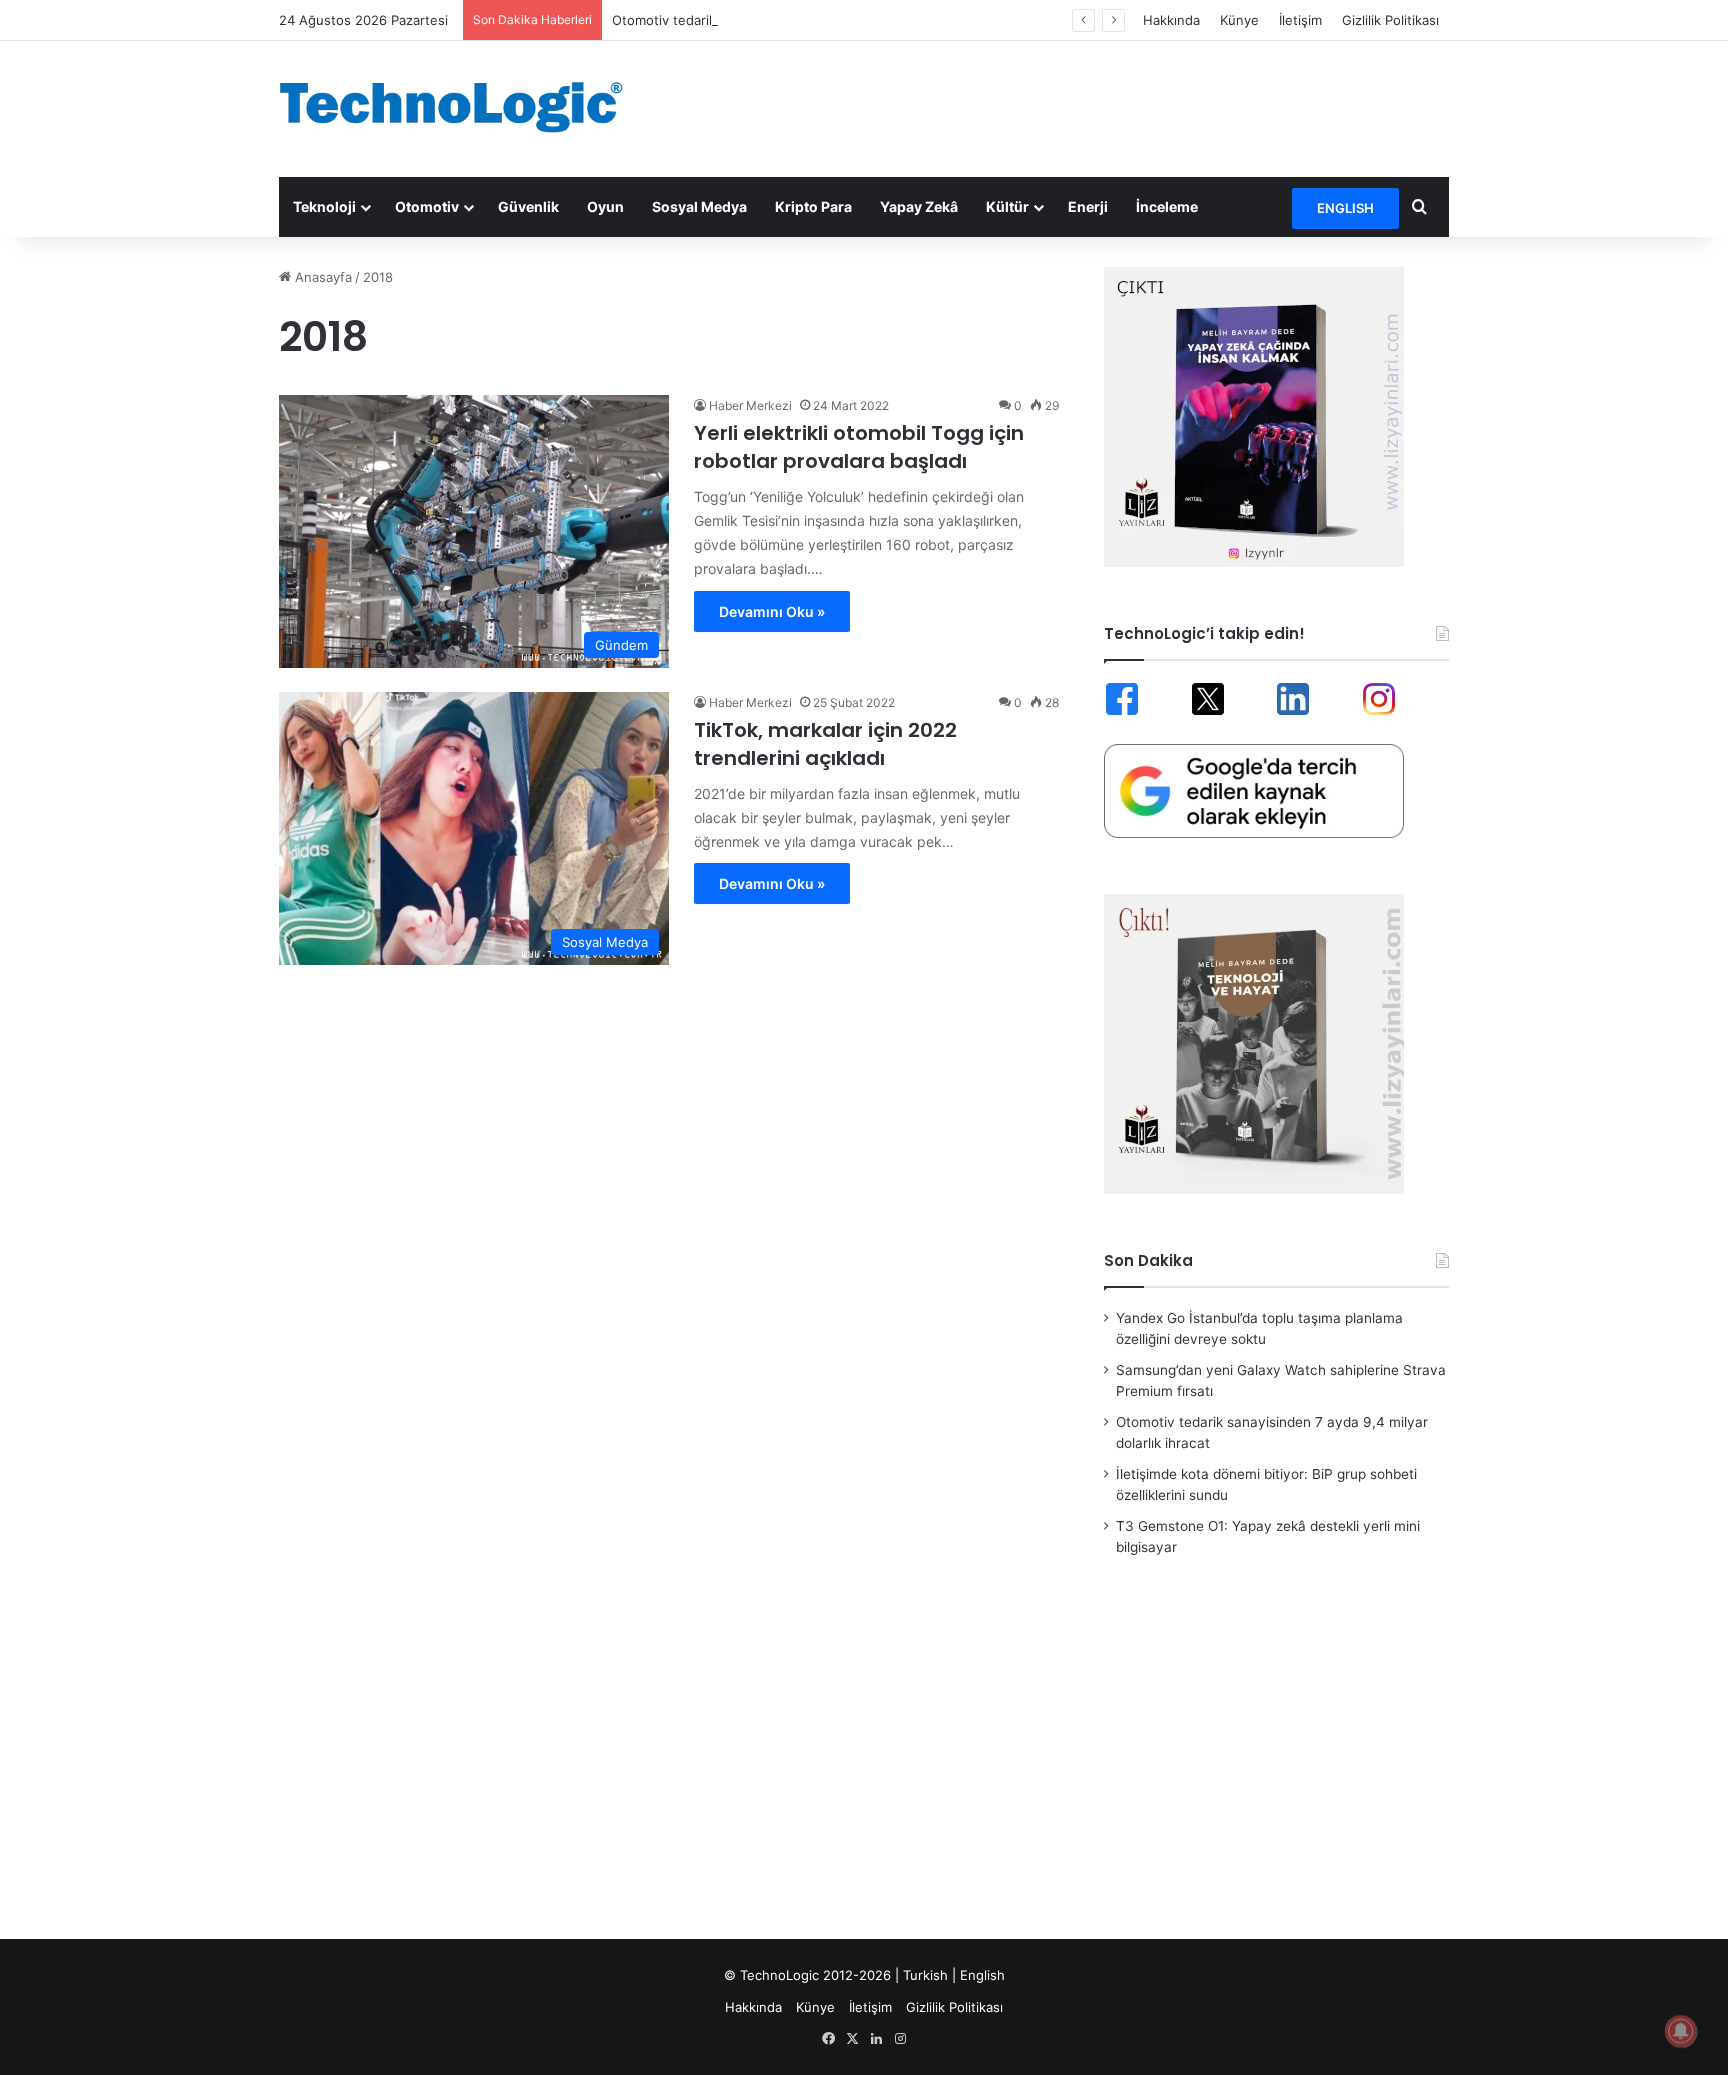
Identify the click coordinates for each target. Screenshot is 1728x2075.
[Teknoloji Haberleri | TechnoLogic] (464, 107)
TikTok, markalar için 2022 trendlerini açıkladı (825, 744)
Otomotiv (427, 206)
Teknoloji (324, 206)
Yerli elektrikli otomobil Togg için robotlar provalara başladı (859, 447)
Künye (1239, 20)
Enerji (1088, 206)
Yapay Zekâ (919, 206)
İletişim (1300, 20)
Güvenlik (528, 206)
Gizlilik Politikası (1390, 20)
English (982, 1975)
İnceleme (1167, 206)
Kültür (1007, 206)
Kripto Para (813, 206)
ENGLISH (1345, 208)
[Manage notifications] (1681, 2031)
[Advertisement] (1064, 106)
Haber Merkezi (750, 405)
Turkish (925, 1975)
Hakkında (1171, 20)
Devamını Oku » (772, 611)
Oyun (605, 206)
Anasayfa (321, 277)
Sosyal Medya (699, 206)
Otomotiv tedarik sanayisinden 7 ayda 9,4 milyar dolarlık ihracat (807, 20)
